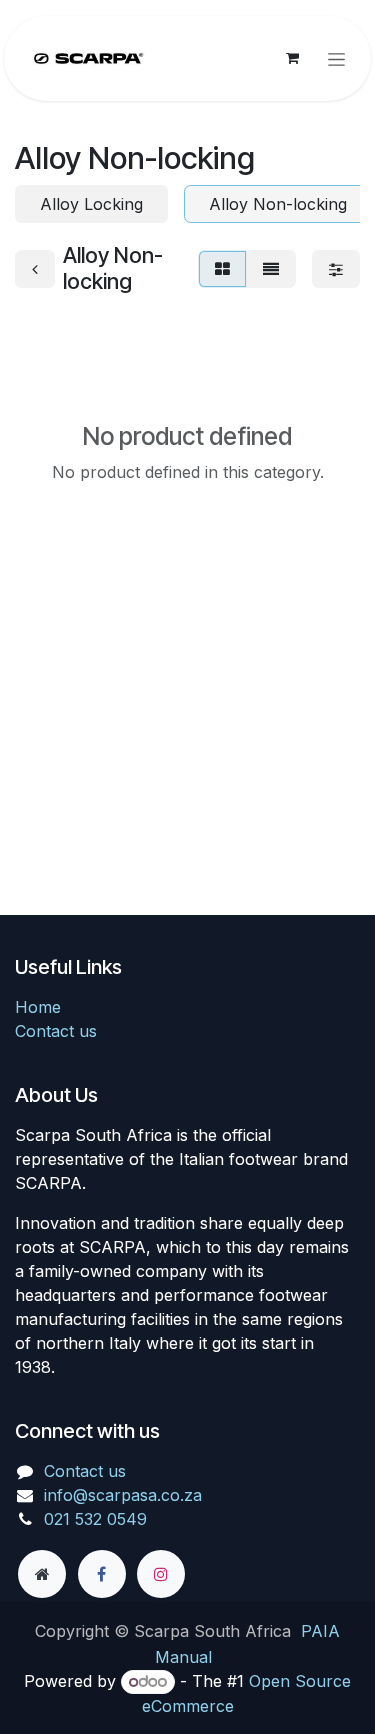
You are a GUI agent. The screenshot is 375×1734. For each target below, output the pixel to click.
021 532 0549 (95, 1519)
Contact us (56, 1031)
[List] (271, 269)
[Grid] (222, 269)
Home (38, 1007)
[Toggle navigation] (336, 58)
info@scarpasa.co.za (123, 1495)
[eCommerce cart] (292, 58)
